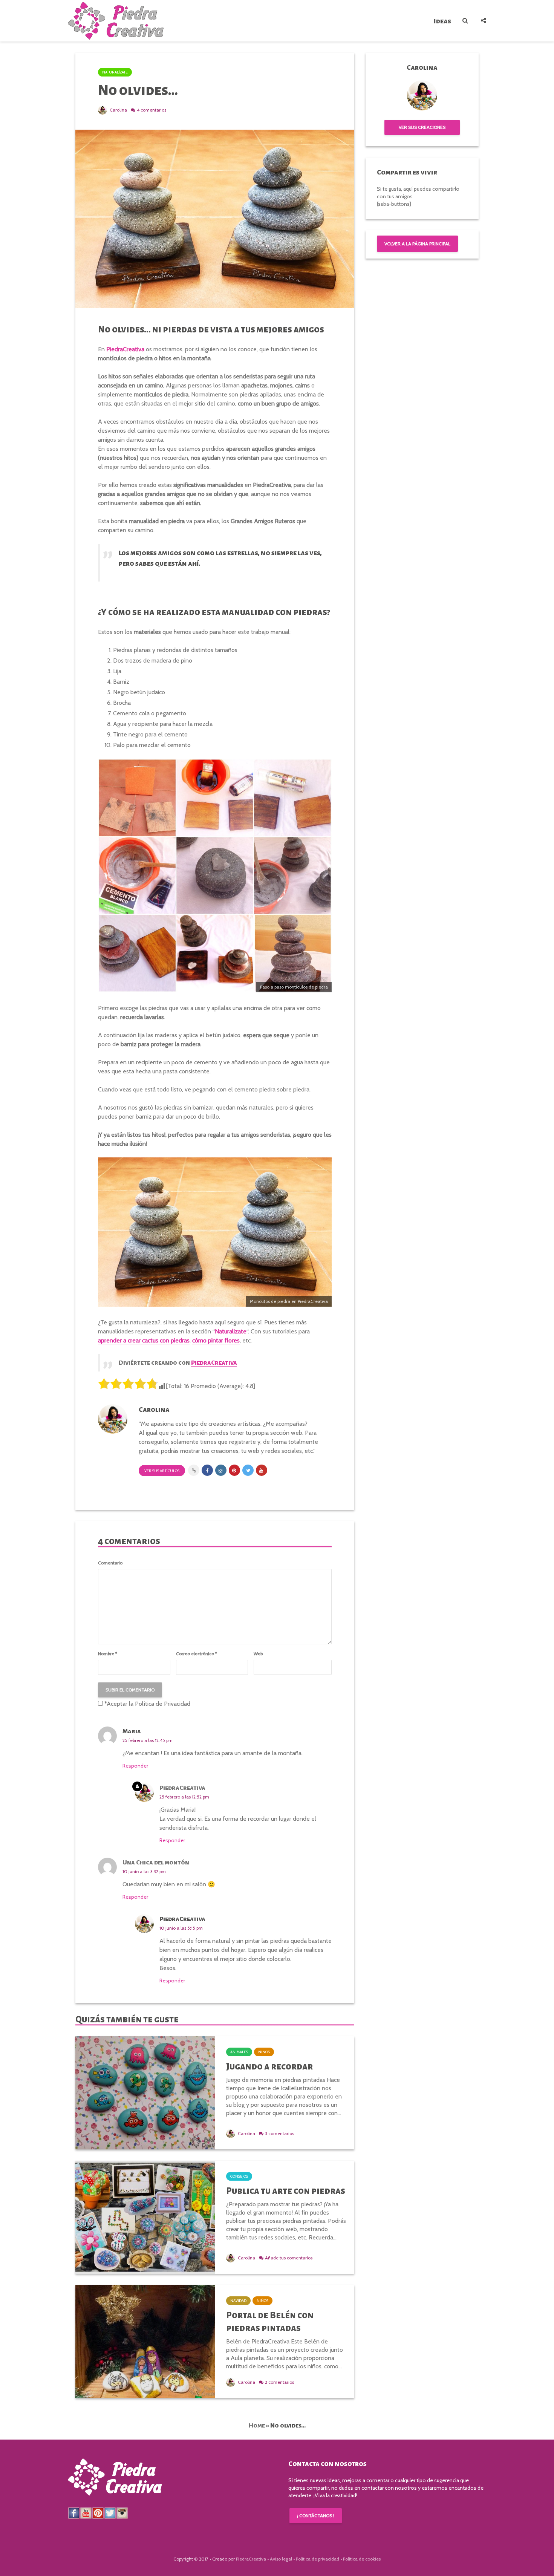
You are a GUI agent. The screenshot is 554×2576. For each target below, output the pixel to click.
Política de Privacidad (163, 1704)
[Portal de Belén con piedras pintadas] (145, 2341)
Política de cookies (362, 2559)
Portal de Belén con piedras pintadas (270, 2322)
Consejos (239, 2176)
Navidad (238, 2301)
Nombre (108, 1654)
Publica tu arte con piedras (286, 2191)
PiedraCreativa (182, 1788)
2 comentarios (279, 2382)
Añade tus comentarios (289, 2258)
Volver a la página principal (417, 244)
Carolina (118, 110)
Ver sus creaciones (422, 127)
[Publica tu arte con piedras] (145, 2217)
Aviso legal (281, 2559)
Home (257, 2426)
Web (258, 1654)
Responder (135, 1766)
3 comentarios (279, 2133)
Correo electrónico (197, 1654)
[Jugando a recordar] (145, 2092)
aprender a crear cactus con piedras (144, 1340)
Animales (239, 2052)
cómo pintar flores (216, 1340)
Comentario (110, 1563)
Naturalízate (115, 72)
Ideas (442, 21)
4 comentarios (152, 110)
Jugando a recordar (269, 2066)
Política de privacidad (318, 2559)
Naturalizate (231, 1331)
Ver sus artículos (162, 1471)
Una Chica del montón (156, 1863)
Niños (264, 2052)
